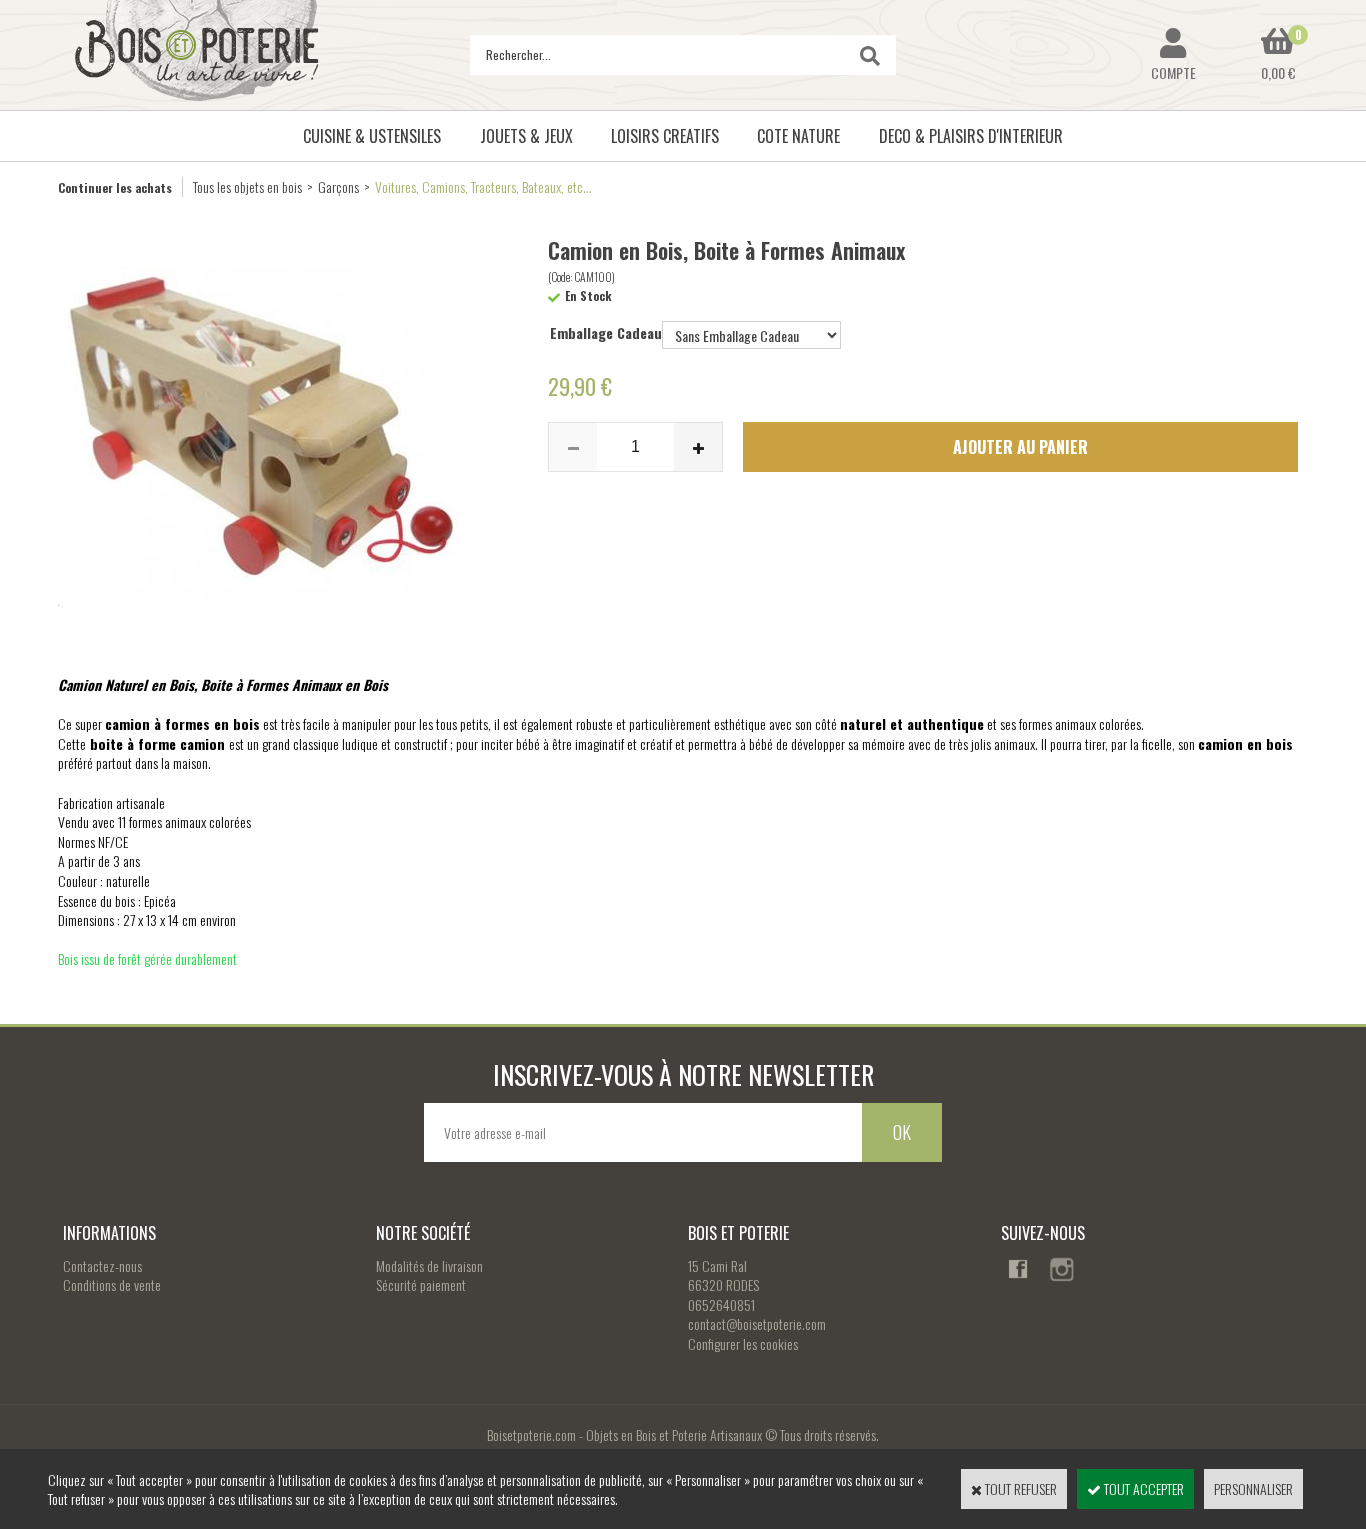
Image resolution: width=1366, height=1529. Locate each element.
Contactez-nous (102, 1265)
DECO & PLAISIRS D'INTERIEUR (971, 136)
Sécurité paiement (421, 1284)
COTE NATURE (798, 136)
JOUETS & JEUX (526, 136)
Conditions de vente (112, 1284)
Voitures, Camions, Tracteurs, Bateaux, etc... (483, 186)
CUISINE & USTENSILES (372, 136)
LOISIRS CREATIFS (665, 136)
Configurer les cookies (743, 1343)
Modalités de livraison (429, 1265)
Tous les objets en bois (247, 186)
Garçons (338, 186)
